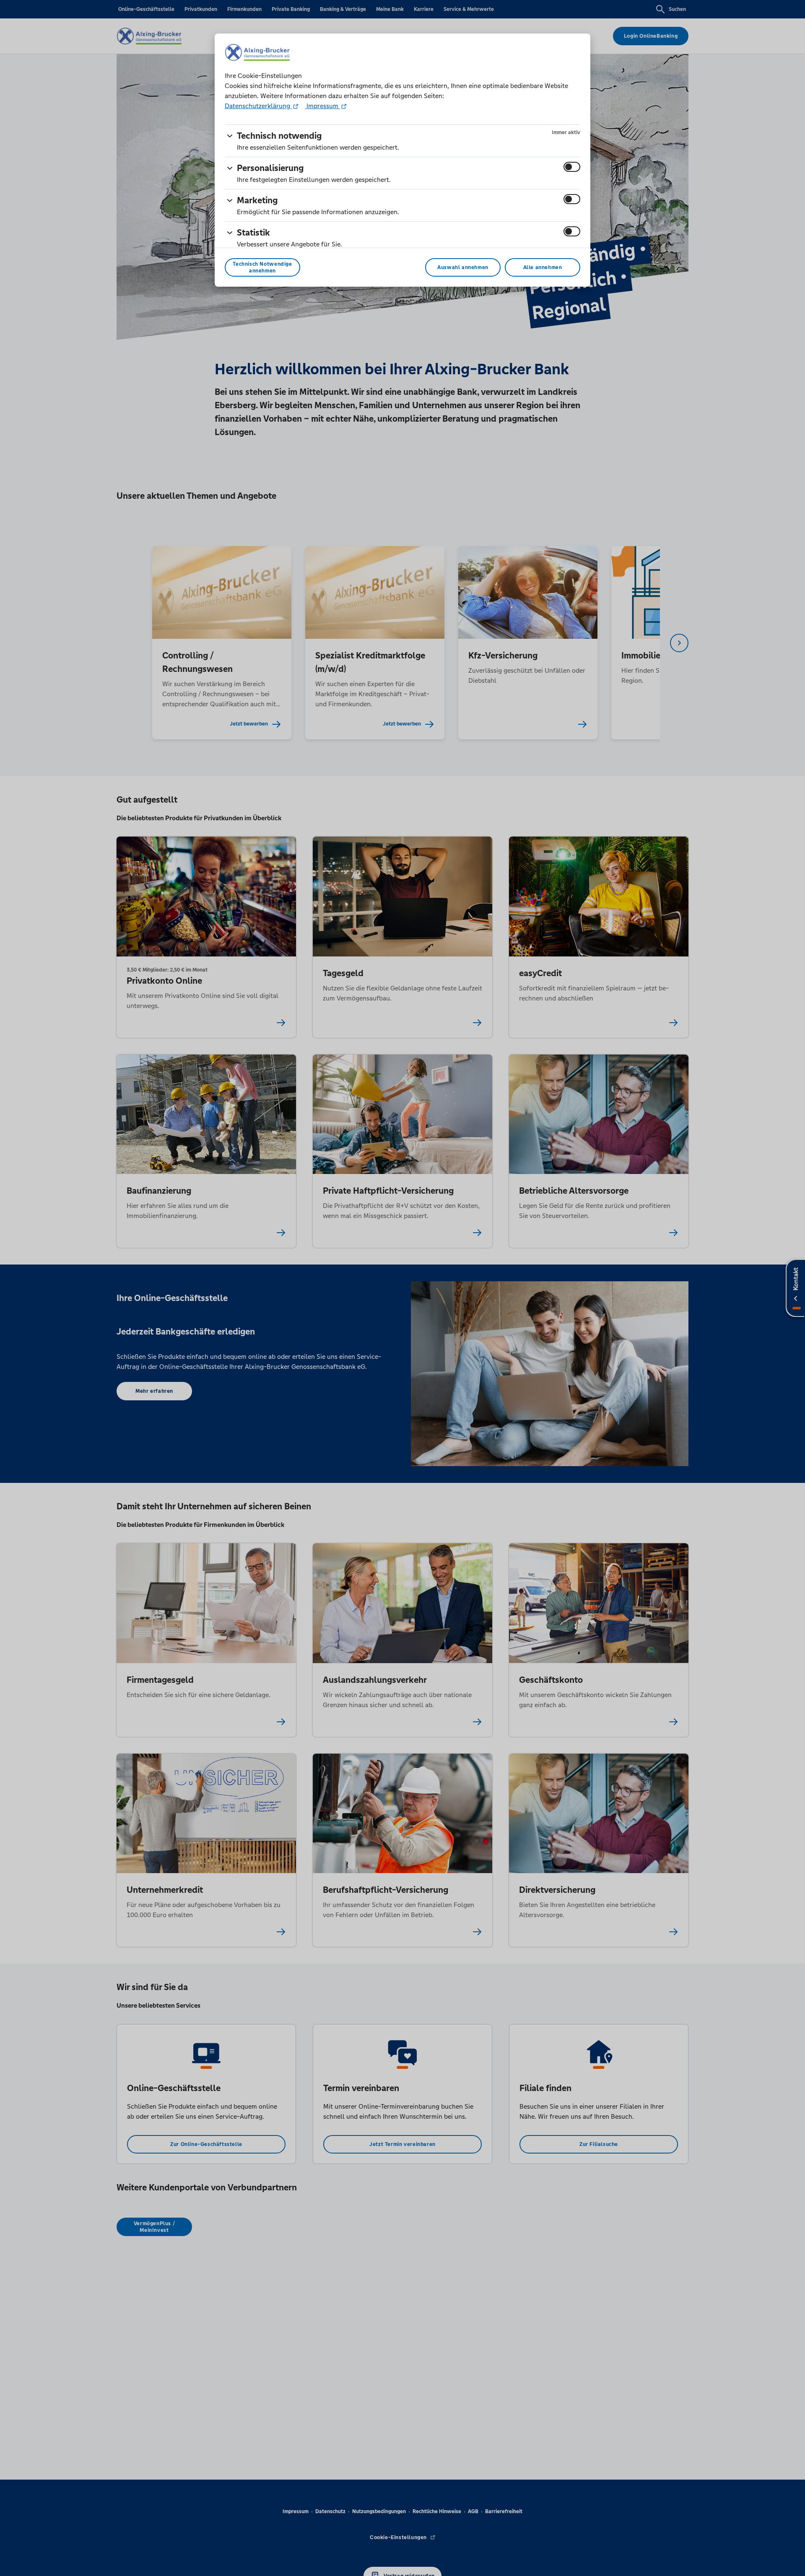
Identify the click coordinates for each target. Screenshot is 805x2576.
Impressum (322, 106)
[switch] (572, 167)
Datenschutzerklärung (258, 106)
